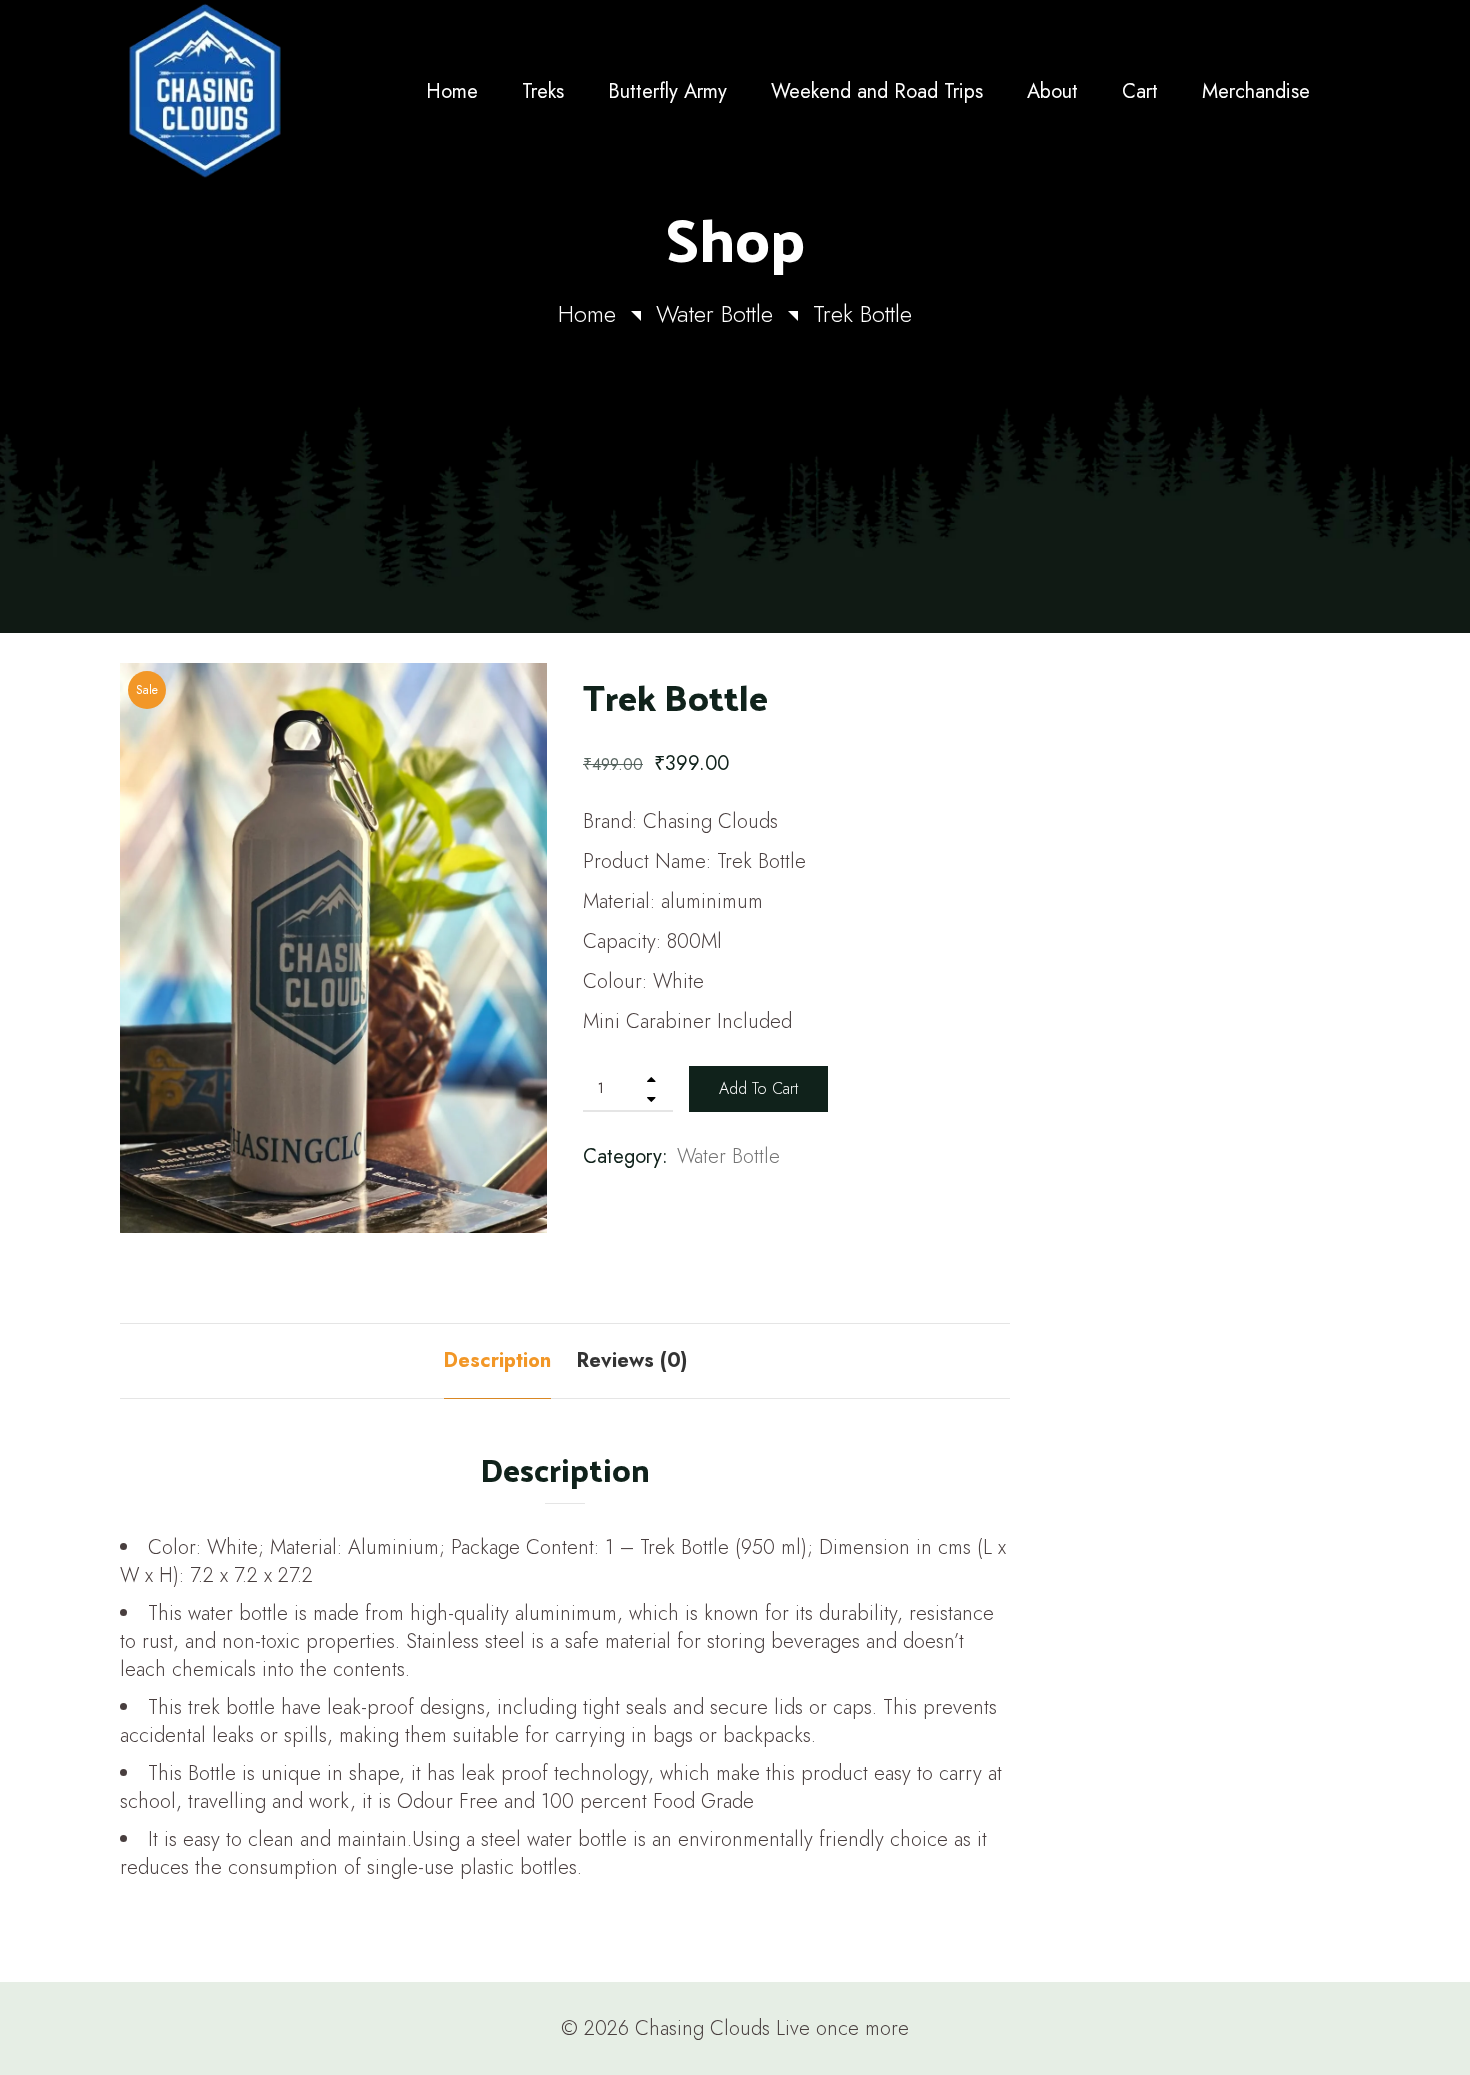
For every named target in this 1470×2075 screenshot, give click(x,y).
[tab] (497, 1361)
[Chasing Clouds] (262, 91)
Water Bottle (714, 313)
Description (497, 1360)
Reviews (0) (632, 1360)
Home (587, 313)
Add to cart (758, 1088)
